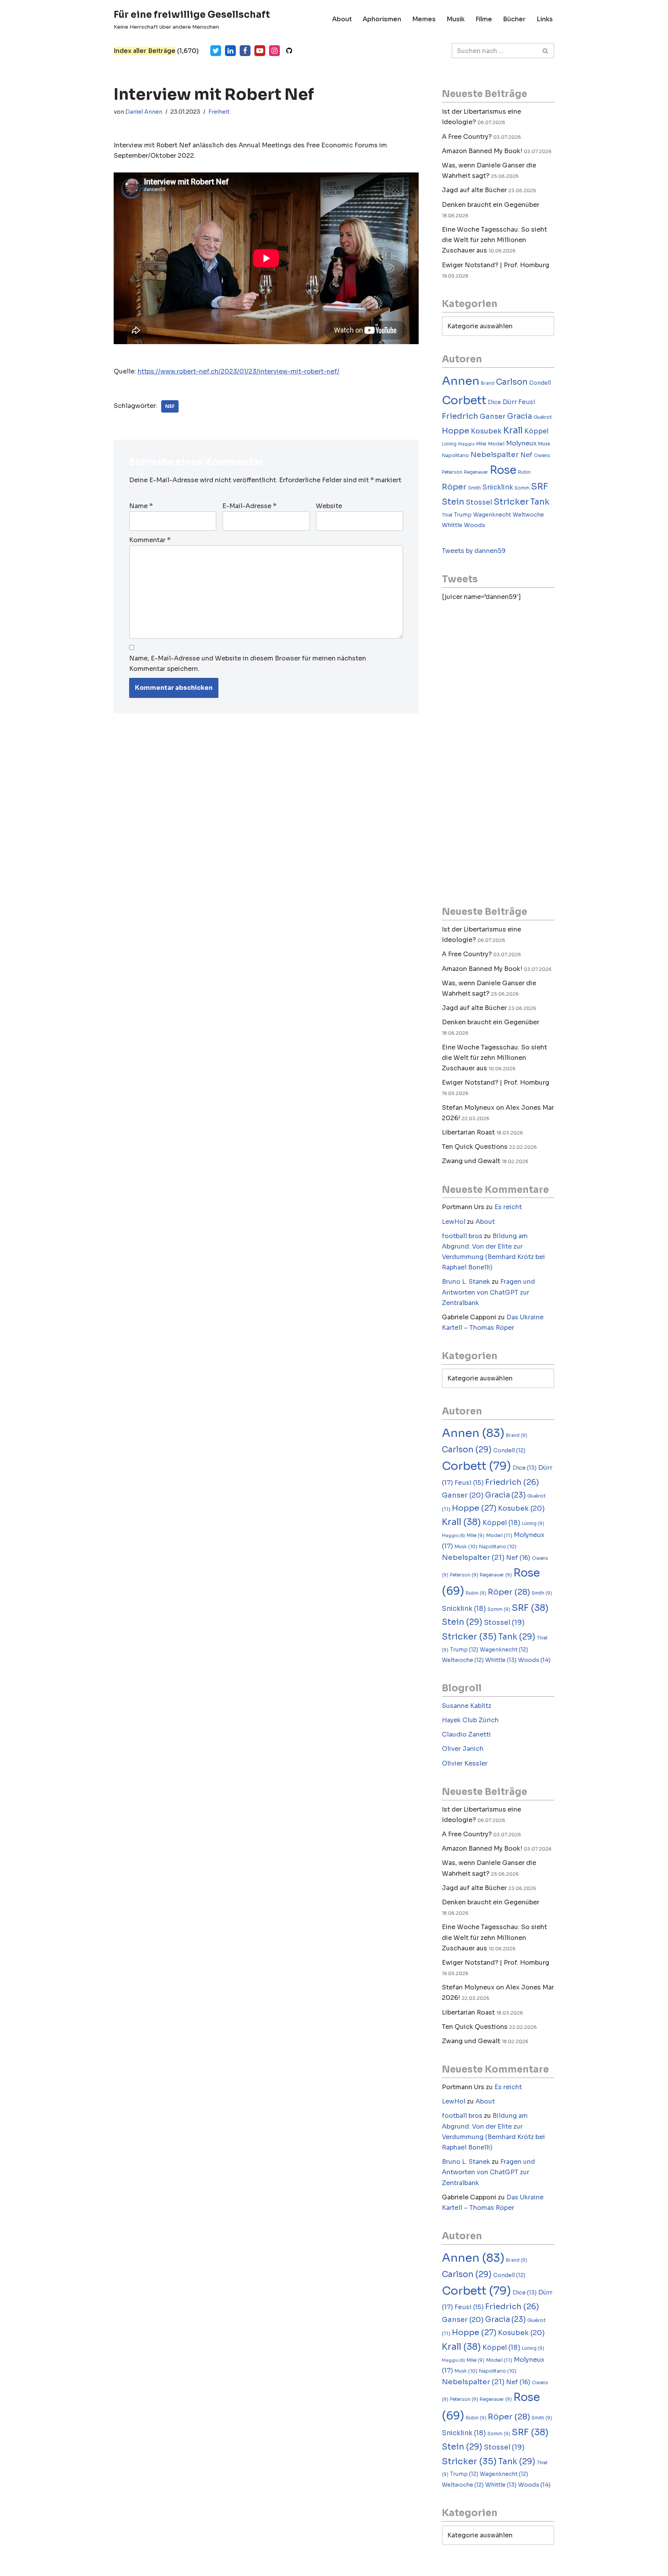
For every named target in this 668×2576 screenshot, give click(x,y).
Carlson (512, 382)
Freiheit (219, 112)
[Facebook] (245, 51)
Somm (522, 488)
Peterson (452, 472)
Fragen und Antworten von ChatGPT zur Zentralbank (488, 1292)
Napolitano (455, 455)
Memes (424, 19)
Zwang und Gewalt (471, 1161)
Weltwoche (528, 515)
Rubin (524, 472)
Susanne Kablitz (467, 1706)
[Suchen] (546, 51)
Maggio (466, 444)
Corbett (464, 400)
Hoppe (456, 431)
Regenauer (476, 472)
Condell (540, 383)
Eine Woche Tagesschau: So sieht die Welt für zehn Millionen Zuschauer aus (494, 240)
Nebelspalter (495, 455)
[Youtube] (260, 51)
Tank (540, 502)
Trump (463, 515)
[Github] (289, 51)
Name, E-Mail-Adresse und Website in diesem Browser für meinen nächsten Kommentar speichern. (248, 664)
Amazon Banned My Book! (482, 151)
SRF (540, 487)
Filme (484, 19)
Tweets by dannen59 (474, 551)
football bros (462, 1236)
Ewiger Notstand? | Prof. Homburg (496, 265)
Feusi (527, 402)
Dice (494, 402)
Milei (481, 444)
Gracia (520, 416)
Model (496, 444)
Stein (453, 502)
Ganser (493, 416)
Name (141, 506)
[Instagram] (274, 51)
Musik (456, 19)
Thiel (447, 515)
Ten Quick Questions (475, 1147)
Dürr (510, 402)
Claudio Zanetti (466, 1734)
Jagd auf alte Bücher (474, 190)
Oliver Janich (463, 1749)
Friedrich (460, 416)
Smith (475, 488)
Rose (503, 470)
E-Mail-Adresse (249, 506)
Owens (542, 455)
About (342, 19)
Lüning (449, 444)
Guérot (543, 417)
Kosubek (486, 431)
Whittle (452, 525)
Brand (488, 383)
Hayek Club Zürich (470, 1720)
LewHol (454, 1222)
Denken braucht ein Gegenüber (491, 205)
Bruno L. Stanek (466, 1282)
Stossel (479, 502)
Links (545, 19)
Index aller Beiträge (145, 51)
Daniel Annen (144, 112)
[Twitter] (216, 51)
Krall (513, 431)
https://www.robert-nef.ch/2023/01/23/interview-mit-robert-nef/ (239, 371)
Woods (475, 525)
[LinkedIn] (230, 51)
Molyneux (521, 443)
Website (329, 506)
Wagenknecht (492, 515)
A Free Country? (467, 137)
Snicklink (498, 487)
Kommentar (150, 540)
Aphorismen (382, 19)
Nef (170, 406)
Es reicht (508, 1207)
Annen (461, 381)
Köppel (536, 431)
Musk (544, 444)
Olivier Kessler (465, 1763)
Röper (454, 487)
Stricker (511, 502)
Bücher (514, 19)
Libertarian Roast (468, 1132)
